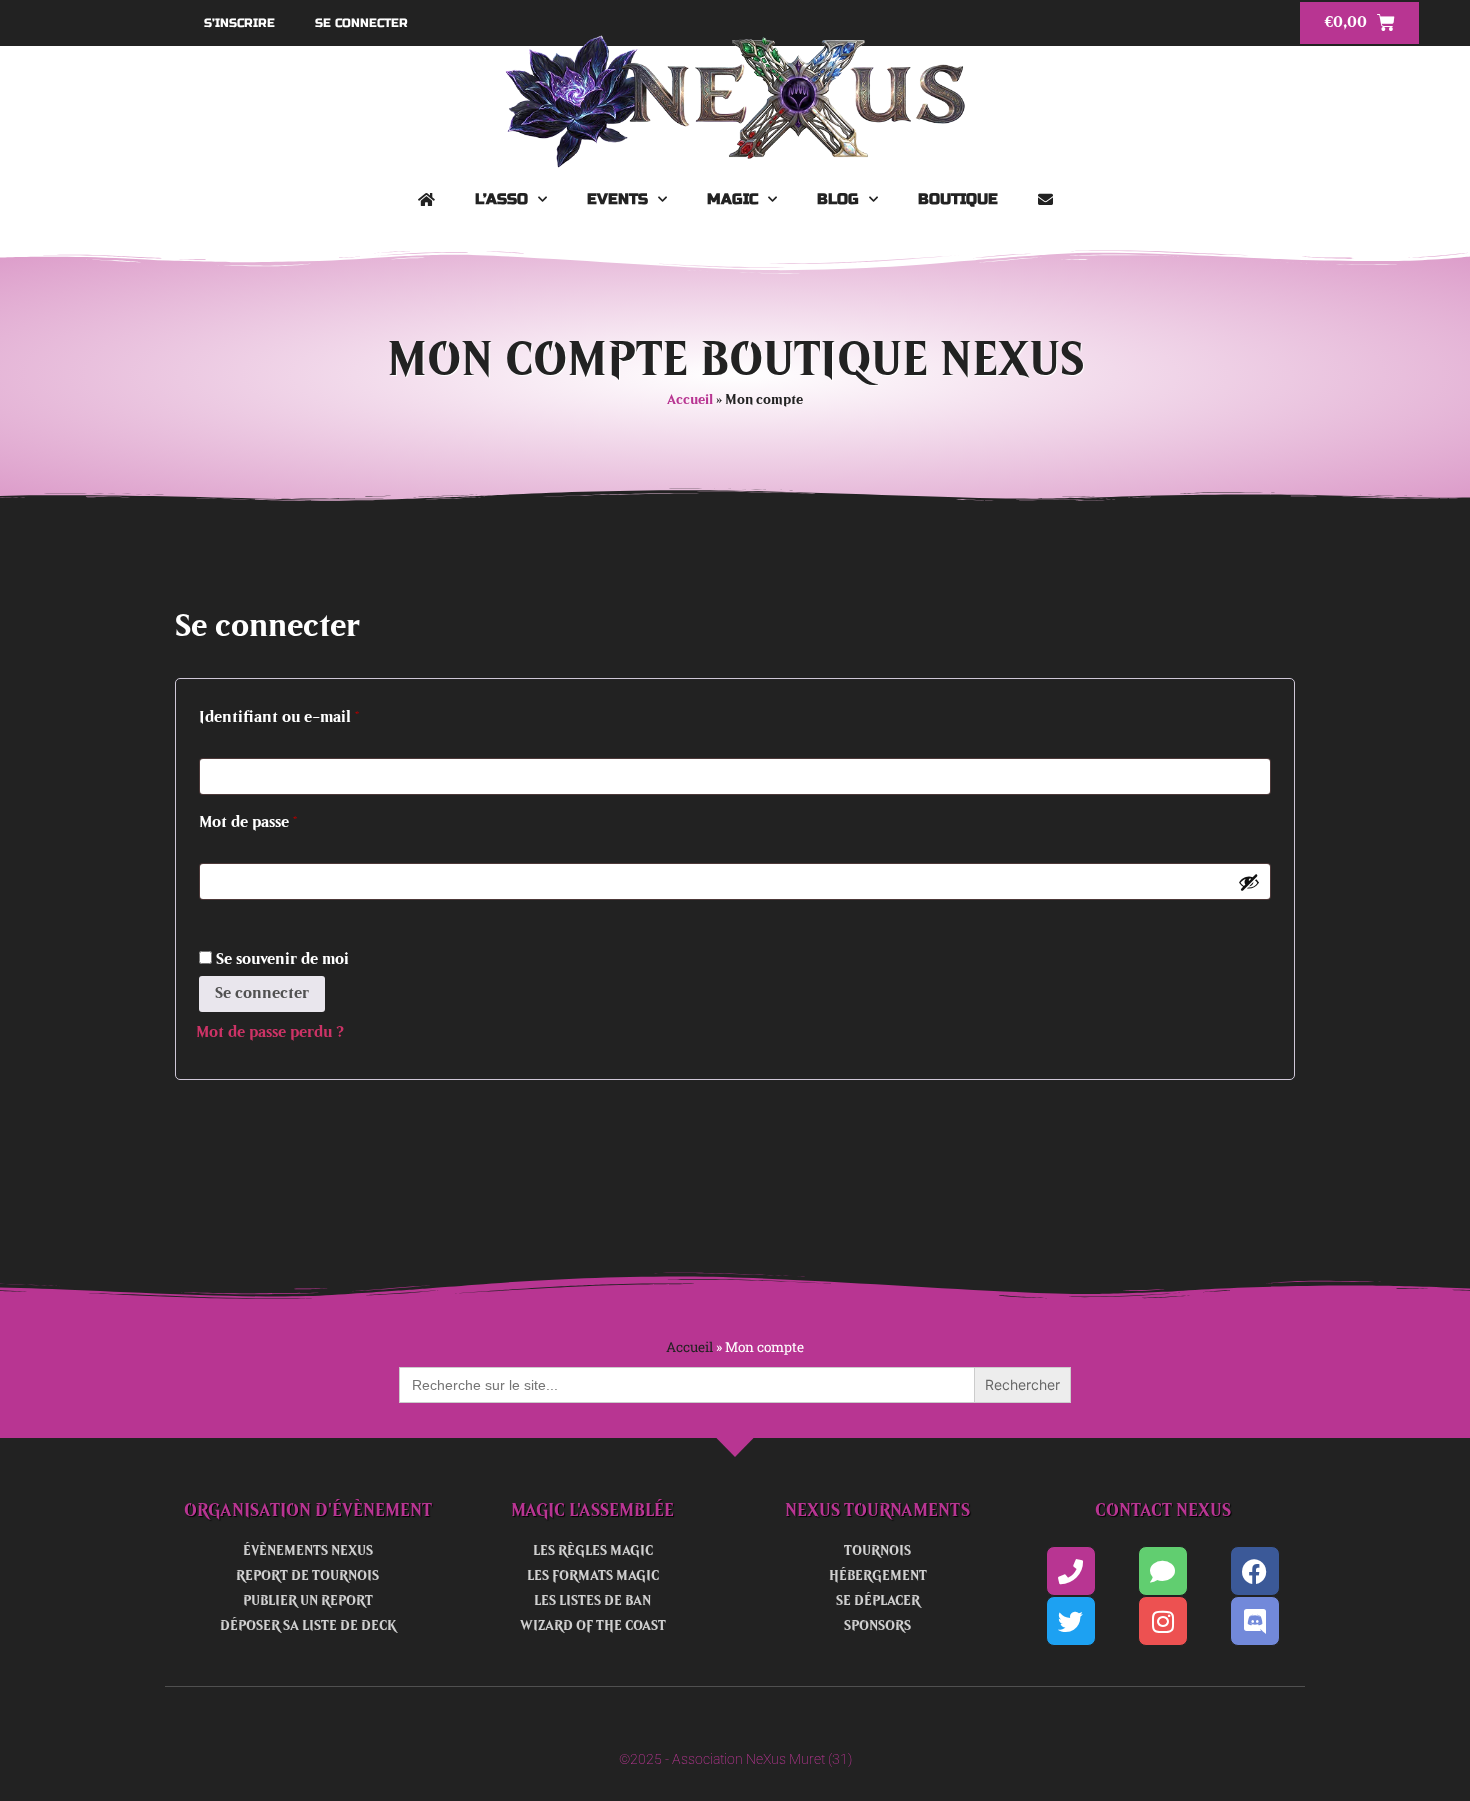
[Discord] (1255, 1621)
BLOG (838, 199)
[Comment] (1163, 1571)
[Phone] (1071, 1571)
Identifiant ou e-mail (319, 713)
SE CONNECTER (361, 23)
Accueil (690, 400)
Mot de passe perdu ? (270, 1032)
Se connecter (262, 993)
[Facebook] (1255, 1571)
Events (617, 199)
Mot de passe (288, 818)
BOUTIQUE (958, 199)
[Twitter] (1071, 1621)
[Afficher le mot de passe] (1249, 882)
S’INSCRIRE (239, 23)
